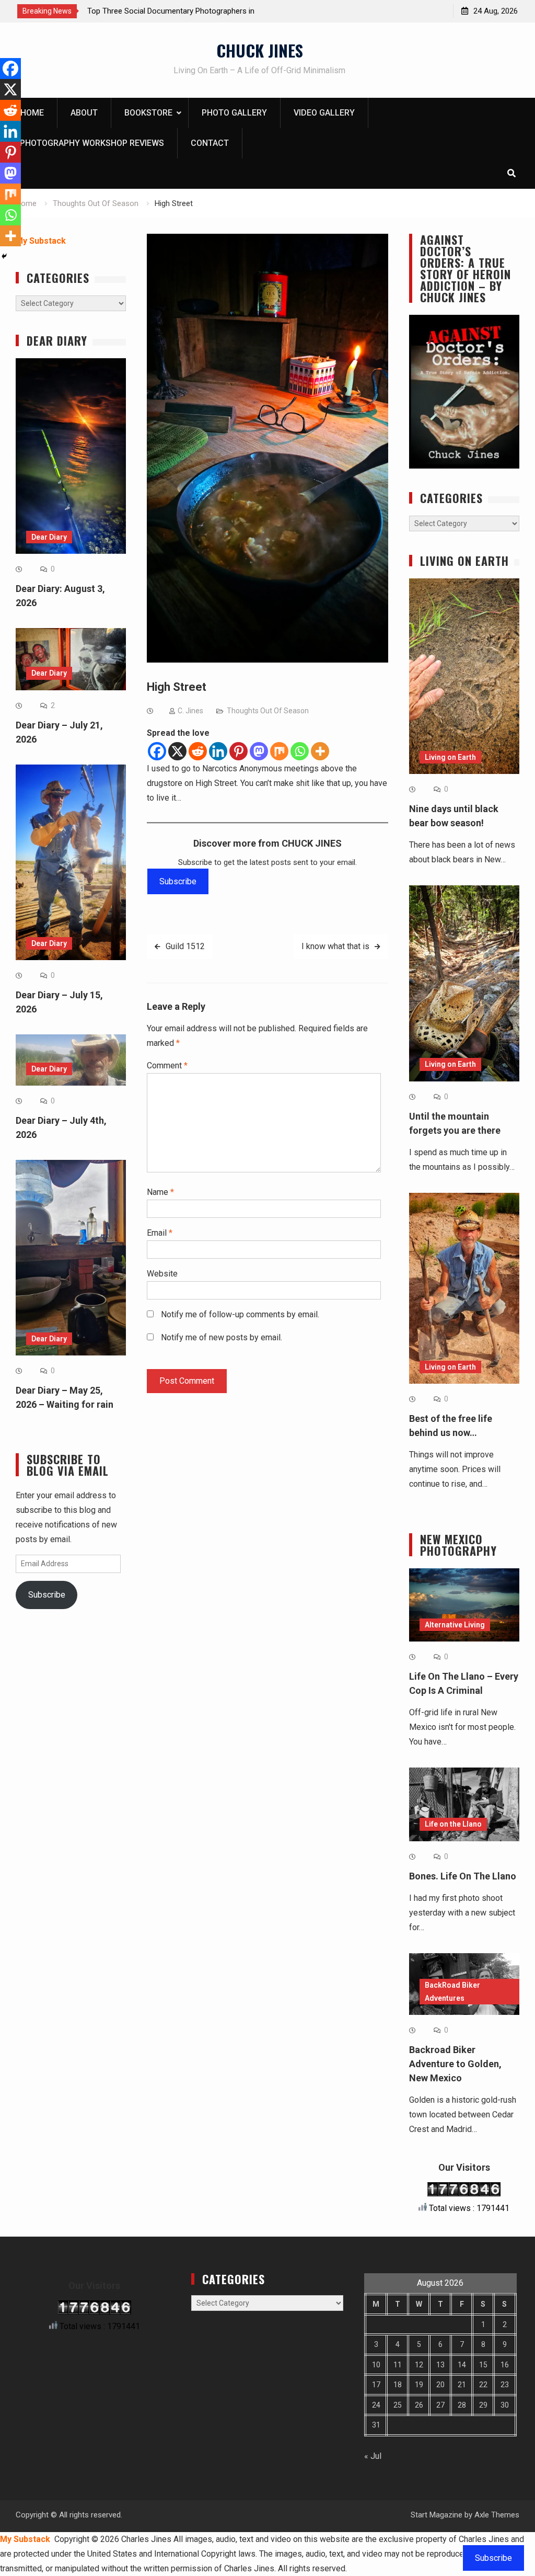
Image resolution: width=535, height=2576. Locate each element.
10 (376, 2365)
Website (162, 1274)
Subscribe (178, 881)
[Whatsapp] (300, 751)
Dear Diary (49, 537)
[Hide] (4, 256)
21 (462, 2385)
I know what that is (335, 946)
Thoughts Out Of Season (268, 711)
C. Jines (190, 711)
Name (160, 1192)
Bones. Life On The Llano (463, 1876)
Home (32, 113)
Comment (167, 1065)
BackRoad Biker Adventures (452, 1992)
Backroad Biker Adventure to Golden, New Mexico (455, 2064)
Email (160, 1233)
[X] (177, 751)
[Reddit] (198, 751)
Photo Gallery (234, 113)
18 (398, 2385)
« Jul (373, 2456)
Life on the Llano (453, 1824)
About (84, 113)
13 (440, 2365)
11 (398, 2365)
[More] (320, 751)
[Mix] (279, 751)
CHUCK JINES (260, 50)
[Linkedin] (218, 751)
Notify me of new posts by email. (222, 1337)
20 (440, 2385)
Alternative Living (455, 1625)
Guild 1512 (185, 946)
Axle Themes (497, 2515)
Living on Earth (450, 757)
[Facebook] (157, 751)
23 (505, 2385)
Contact (210, 143)
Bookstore (148, 113)
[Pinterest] (239, 751)
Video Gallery (324, 113)
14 (462, 2365)
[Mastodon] (259, 751)
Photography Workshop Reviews (92, 143)
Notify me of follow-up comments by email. (240, 1314)
